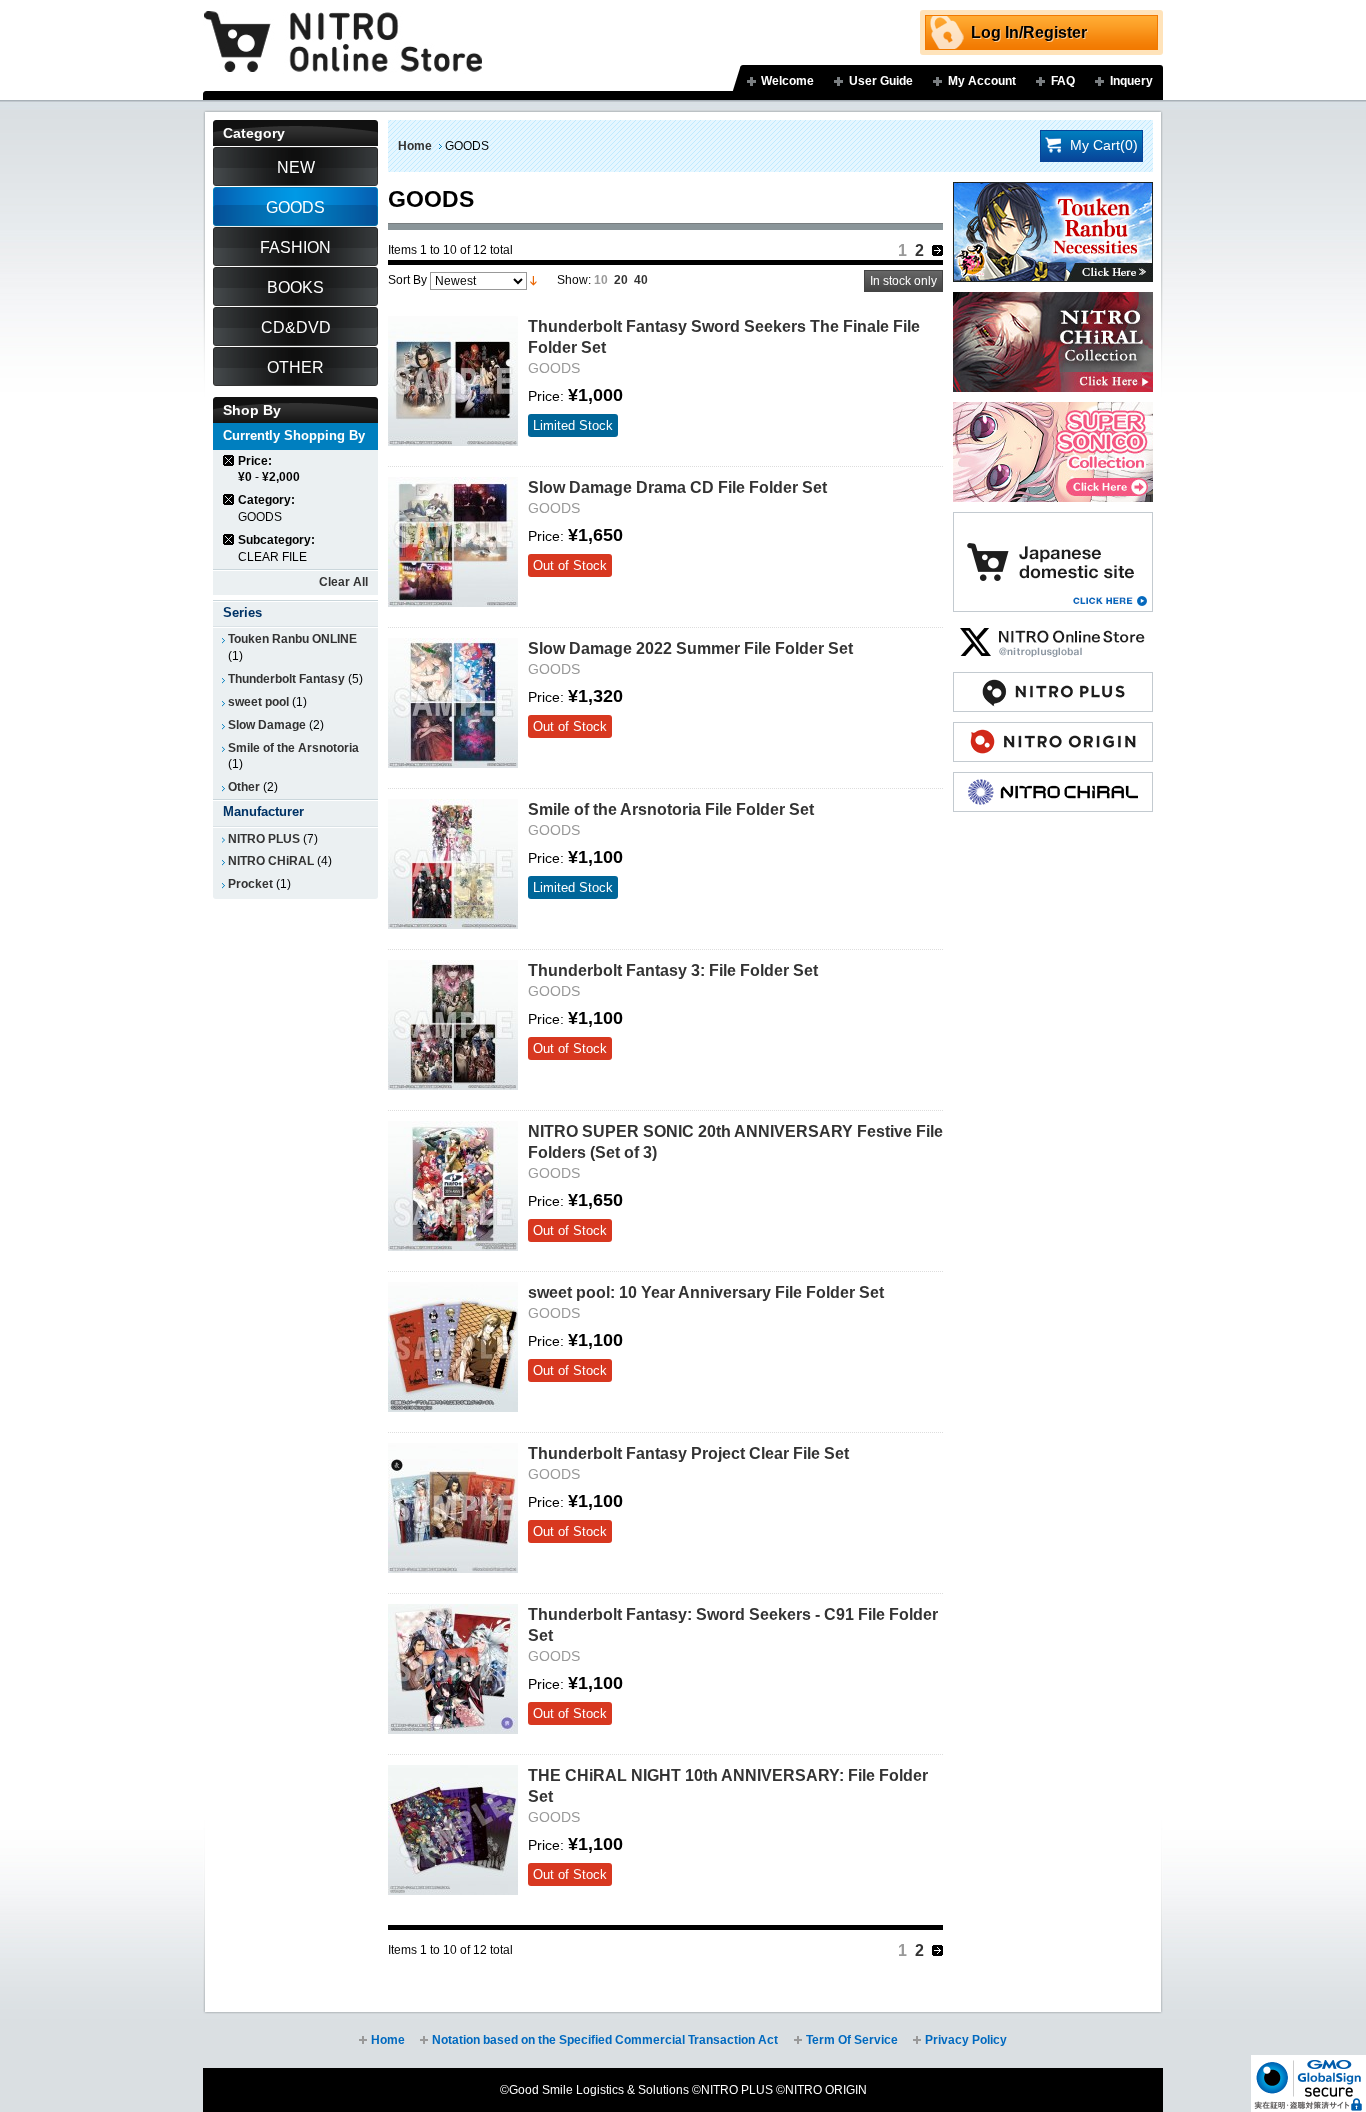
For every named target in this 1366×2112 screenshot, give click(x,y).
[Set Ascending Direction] (533, 280)
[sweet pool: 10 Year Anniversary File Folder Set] (453, 1347)
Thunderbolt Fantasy (286, 679)
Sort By (407, 280)
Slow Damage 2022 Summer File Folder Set (690, 648)
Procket (250, 884)
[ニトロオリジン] (1053, 732)
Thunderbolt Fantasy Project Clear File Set (688, 1453)
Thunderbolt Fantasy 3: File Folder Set (673, 970)
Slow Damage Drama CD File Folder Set (677, 487)
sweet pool (258, 702)
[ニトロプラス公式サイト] (1053, 682)
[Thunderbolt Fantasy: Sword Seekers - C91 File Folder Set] (453, 1669)
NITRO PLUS (264, 839)
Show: (574, 280)
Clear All (343, 582)
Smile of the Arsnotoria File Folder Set (671, 809)
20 (621, 280)
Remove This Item (229, 460)
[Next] (937, 250)
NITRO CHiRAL (271, 861)
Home (415, 146)
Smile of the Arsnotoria (293, 748)
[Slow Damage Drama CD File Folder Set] (453, 542)
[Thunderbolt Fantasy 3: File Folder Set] (453, 1025)
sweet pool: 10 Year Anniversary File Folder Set (706, 1292)
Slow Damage (267, 725)
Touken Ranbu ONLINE (292, 639)
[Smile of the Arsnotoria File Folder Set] (453, 864)
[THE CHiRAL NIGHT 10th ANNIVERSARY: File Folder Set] (453, 1830)
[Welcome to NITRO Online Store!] (343, 27)
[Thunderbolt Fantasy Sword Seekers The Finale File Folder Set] (453, 381)
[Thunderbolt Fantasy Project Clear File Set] (453, 1508)
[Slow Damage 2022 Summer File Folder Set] (453, 703)
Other (244, 787)
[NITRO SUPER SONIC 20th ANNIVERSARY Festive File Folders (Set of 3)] (453, 1186)
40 (641, 280)
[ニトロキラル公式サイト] (1053, 782)
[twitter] (1053, 632)
